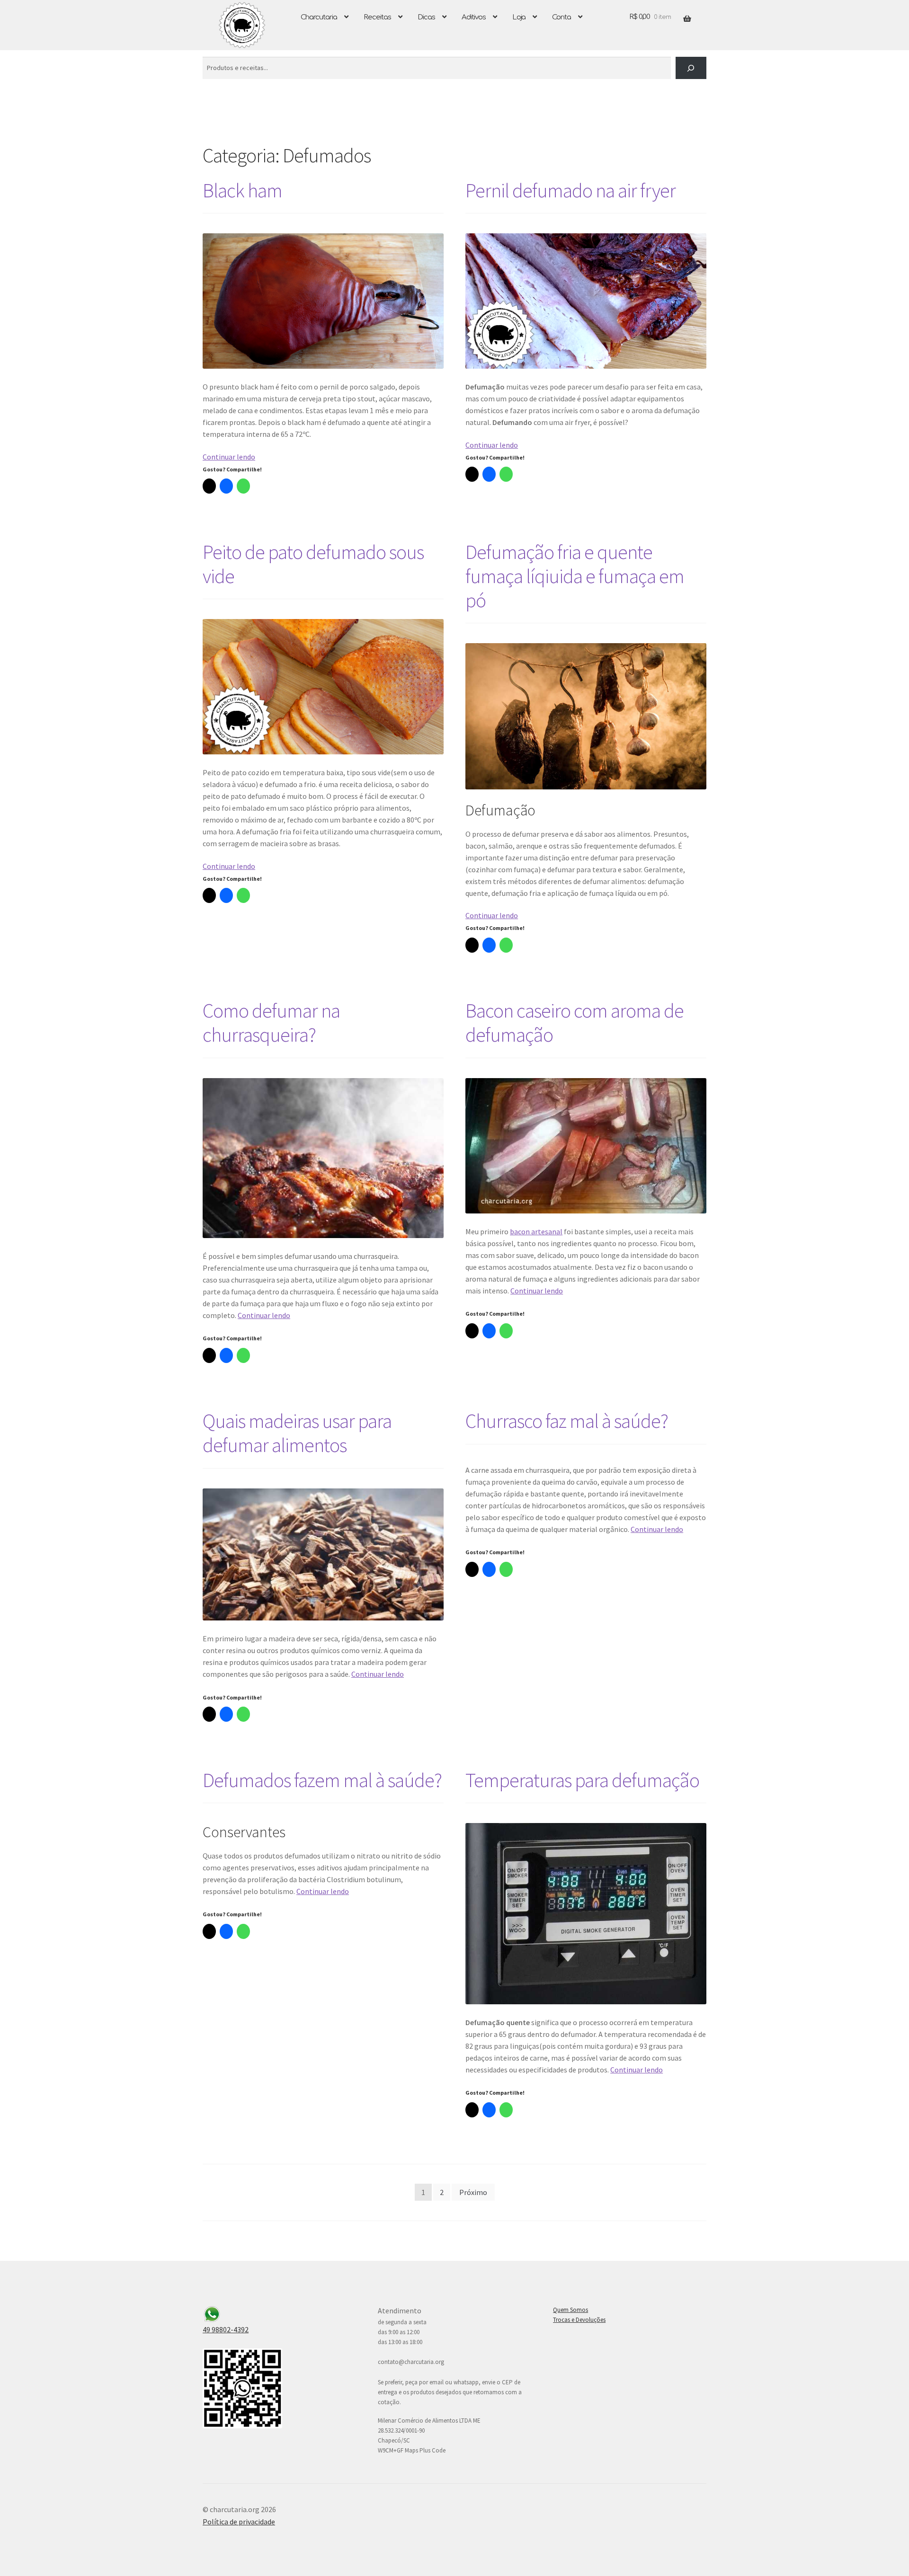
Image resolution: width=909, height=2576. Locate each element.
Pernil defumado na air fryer (570, 190)
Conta (561, 17)
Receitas (377, 17)
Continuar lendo (229, 457)
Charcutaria (319, 17)
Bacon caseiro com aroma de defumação (575, 1022)
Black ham (242, 190)
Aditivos (474, 17)
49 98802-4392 (226, 2329)
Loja (519, 17)
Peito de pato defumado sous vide (313, 564)
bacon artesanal (536, 1231)
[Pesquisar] (691, 68)
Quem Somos (570, 2310)
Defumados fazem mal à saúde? (322, 1780)
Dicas (426, 17)
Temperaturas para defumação (582, 1780)
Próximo (473, 2192)
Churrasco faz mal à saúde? (567, 1421)
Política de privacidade (239, 2522)
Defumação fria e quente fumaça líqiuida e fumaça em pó (575, 576)
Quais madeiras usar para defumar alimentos (297, 1433)
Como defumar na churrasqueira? (271, 1022)
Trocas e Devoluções (579, 2320)
